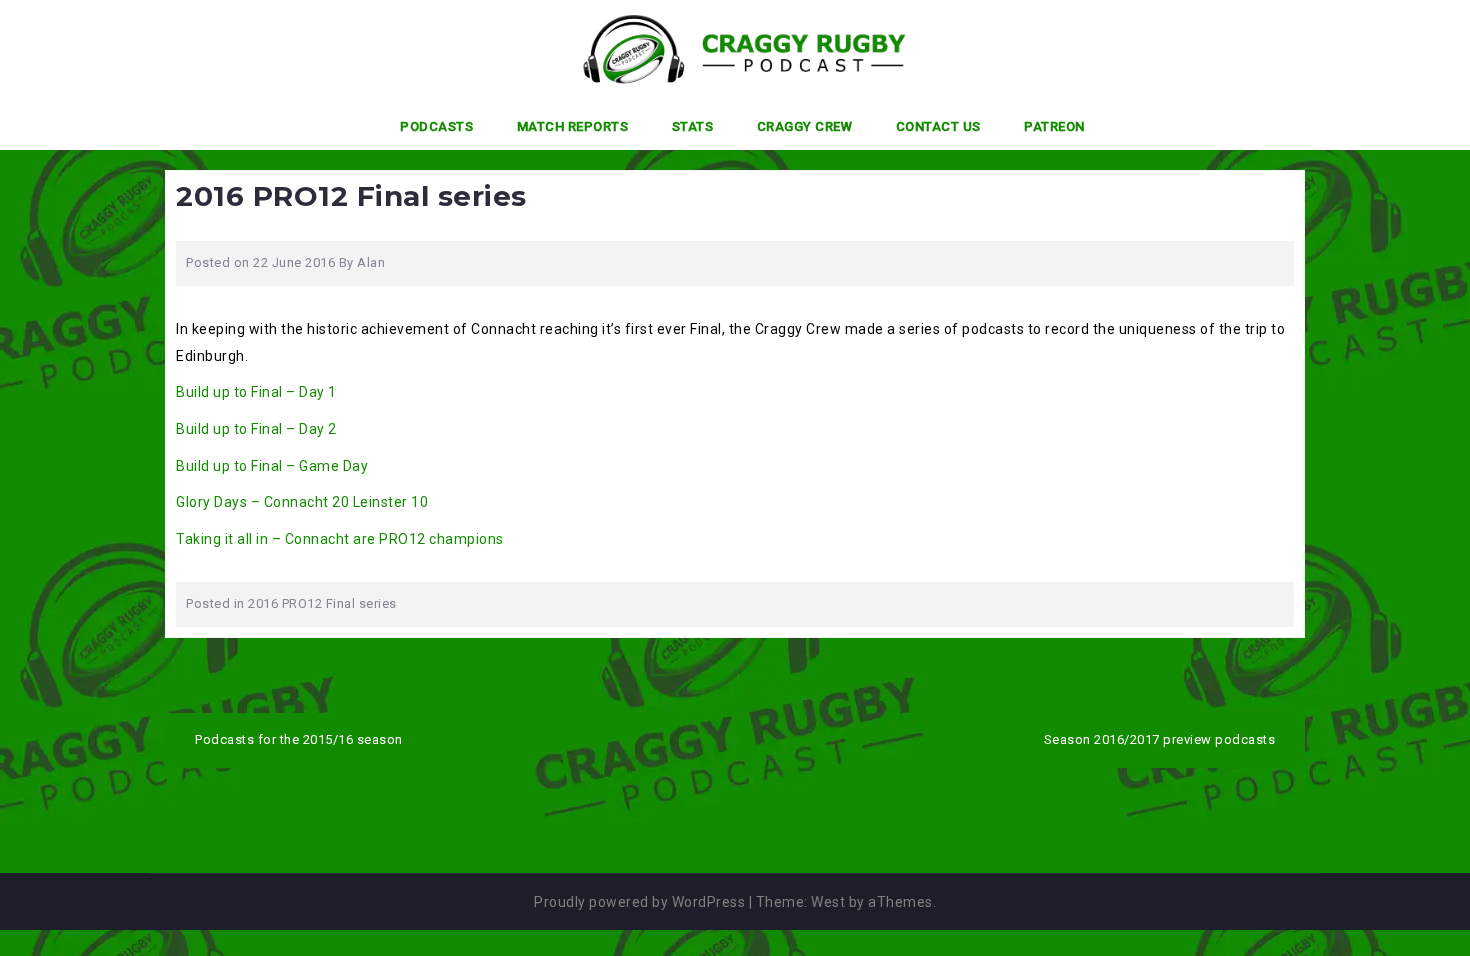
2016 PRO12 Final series (322, 603)
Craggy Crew (805, 126)
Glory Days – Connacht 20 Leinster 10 (302, 502)
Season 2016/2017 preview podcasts (1160, 739)
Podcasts (436, 126)
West (828, 902)
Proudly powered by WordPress (639, 902)
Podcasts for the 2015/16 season (299, 739)
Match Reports (573, 126)
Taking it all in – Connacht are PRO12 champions (340, 539)
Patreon (1054, 126)
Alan (371, 262)
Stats (693, 126)
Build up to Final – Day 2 (256, 429)
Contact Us (938, 126)
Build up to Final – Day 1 (256, 392)
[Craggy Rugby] (727, 49)
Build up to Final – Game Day (272, 466)
